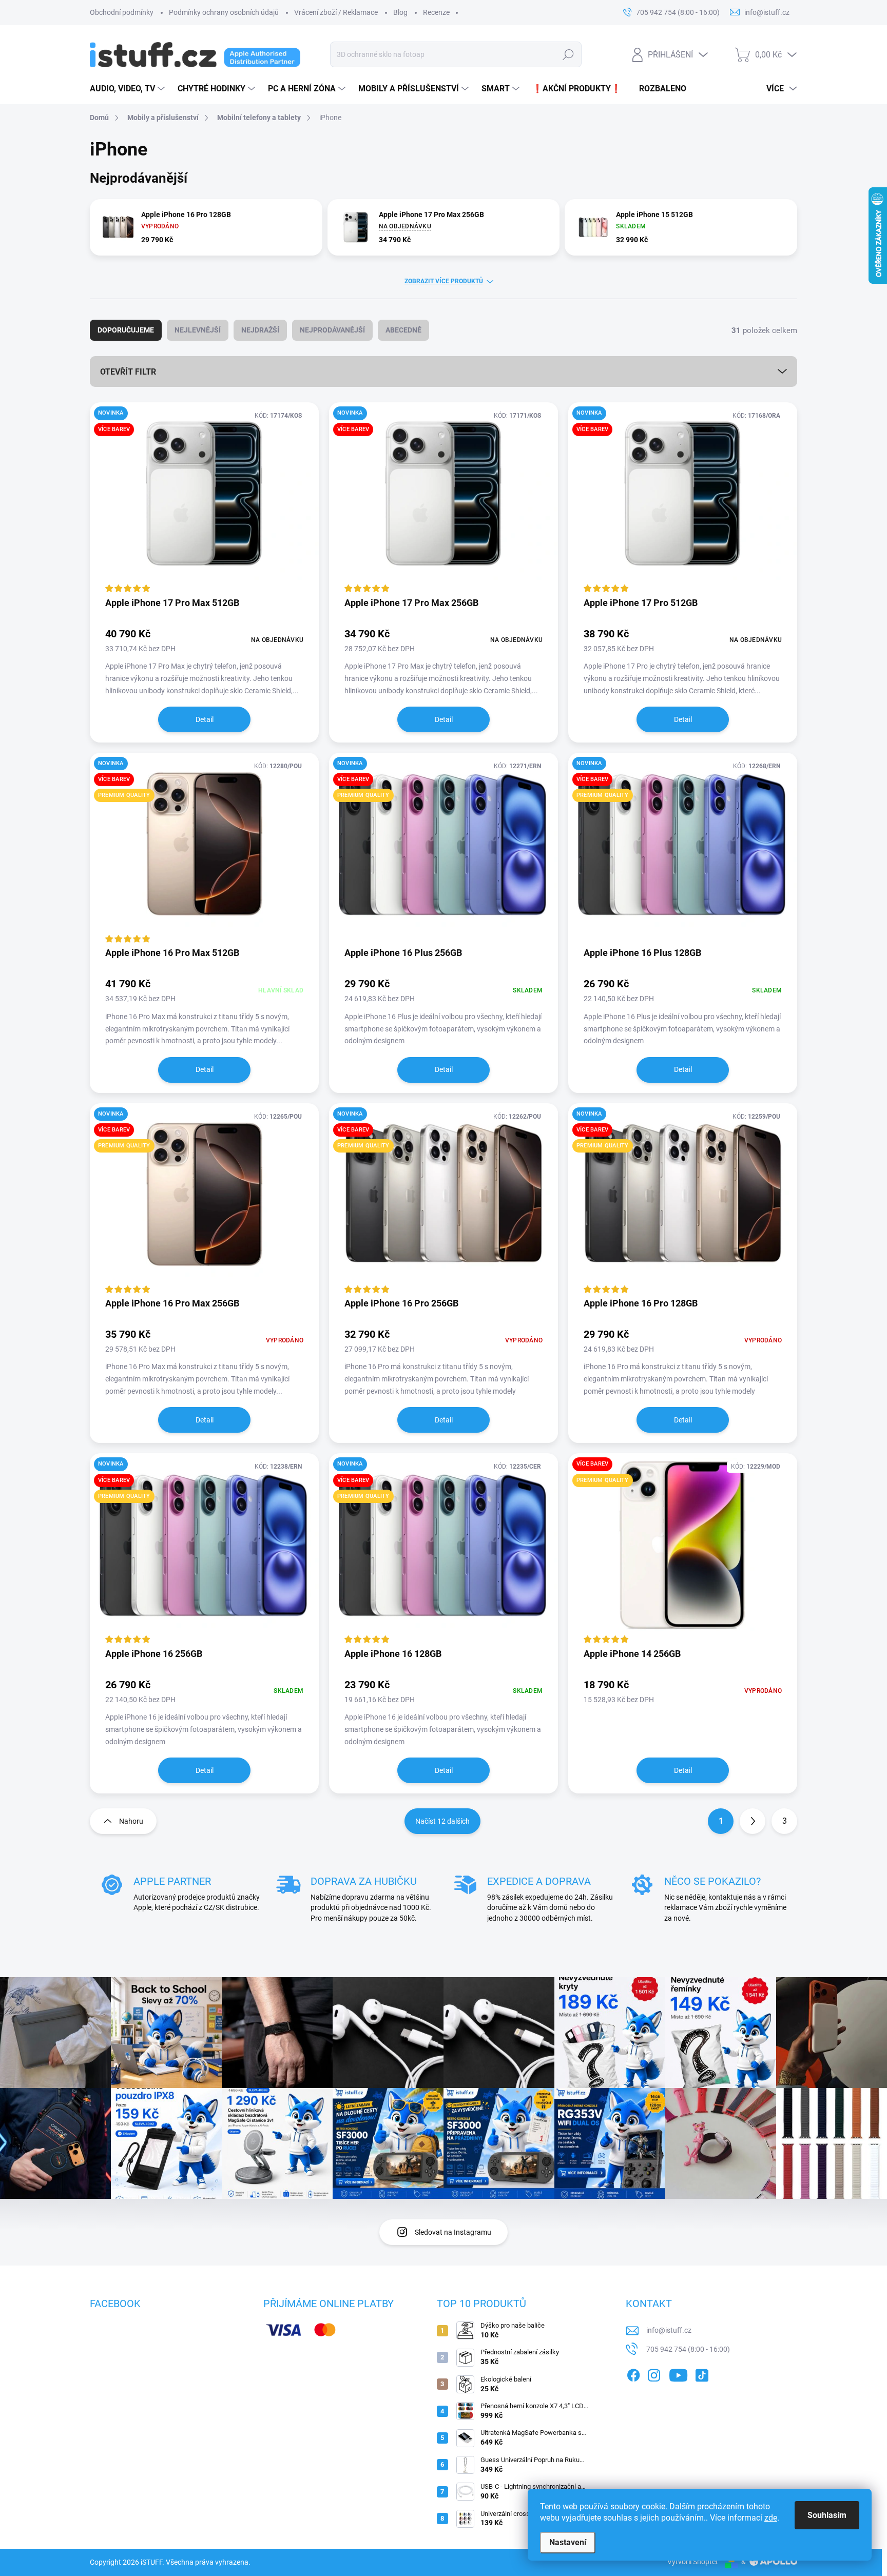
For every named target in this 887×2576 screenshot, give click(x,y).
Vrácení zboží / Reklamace (336, 12)
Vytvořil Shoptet (693, 2562)
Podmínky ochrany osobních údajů (224, 12)
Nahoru (131, 1821)
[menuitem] (129, 89)
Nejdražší (260, 330)
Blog (400, 12)
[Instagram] (654, 2373)
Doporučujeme (126, 330)
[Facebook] (633, 2373)
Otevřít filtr (128, 372)
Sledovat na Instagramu (453, 2232)
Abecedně (403, 330)
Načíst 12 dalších (442, 1821)
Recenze (436, 12)
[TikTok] (702, 2373)
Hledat (568, 54)
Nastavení (568, 2542)
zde (771, 2518)
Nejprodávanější (332, 330)
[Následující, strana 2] (753, 1821)
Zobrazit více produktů (444, 281)
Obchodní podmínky (122, 12)
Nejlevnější (198, 330)
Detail (205, 719)
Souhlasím (827, 2515)
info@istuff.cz (669, 2330)
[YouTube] (678, 2373)
